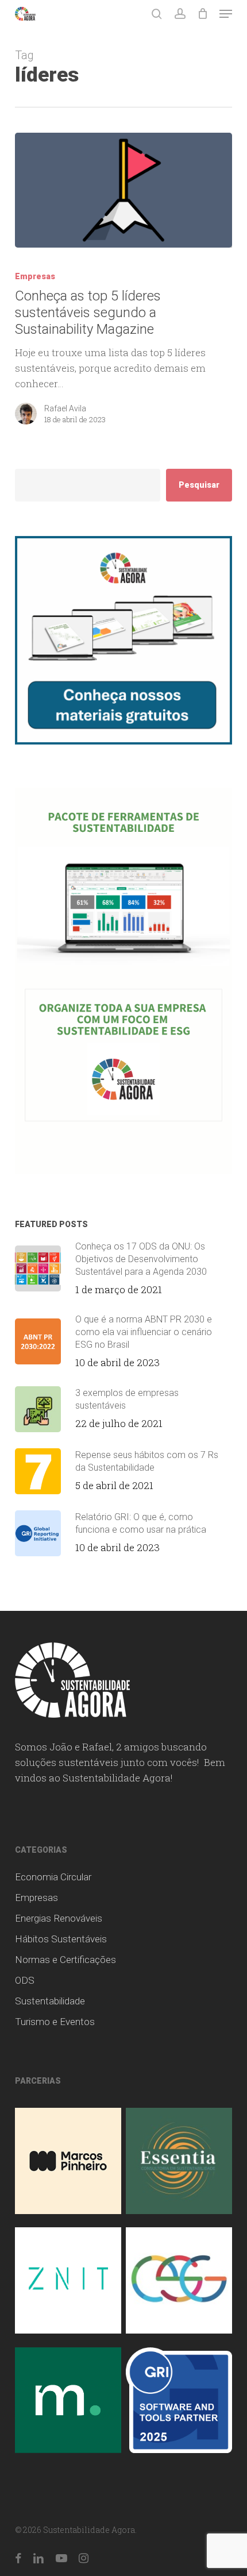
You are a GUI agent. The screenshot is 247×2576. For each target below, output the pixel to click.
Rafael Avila (65, 408)
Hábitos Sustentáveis (61, 1939)
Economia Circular (53, 1877)
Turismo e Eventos (55, 2022)
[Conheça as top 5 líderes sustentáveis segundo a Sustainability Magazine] (123, 190)
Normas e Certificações (65, 1960)
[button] (226, 14)
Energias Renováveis (59, 1918)
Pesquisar (199, 485)
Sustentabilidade (50, 2001)
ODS (25, 1980)
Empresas (35, 276)
